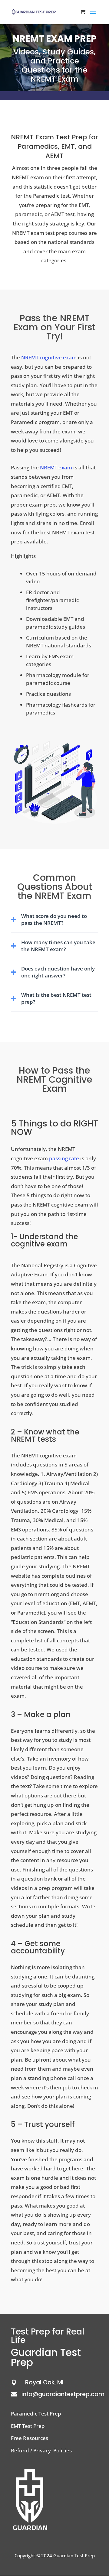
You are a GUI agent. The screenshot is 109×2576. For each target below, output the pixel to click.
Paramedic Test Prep (36, 2414)
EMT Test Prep (28, 2426)
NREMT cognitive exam (49, 357)
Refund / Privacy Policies (41, 2450)
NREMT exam (56, 467)
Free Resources (30, 2438)
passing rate (64, 1158)
